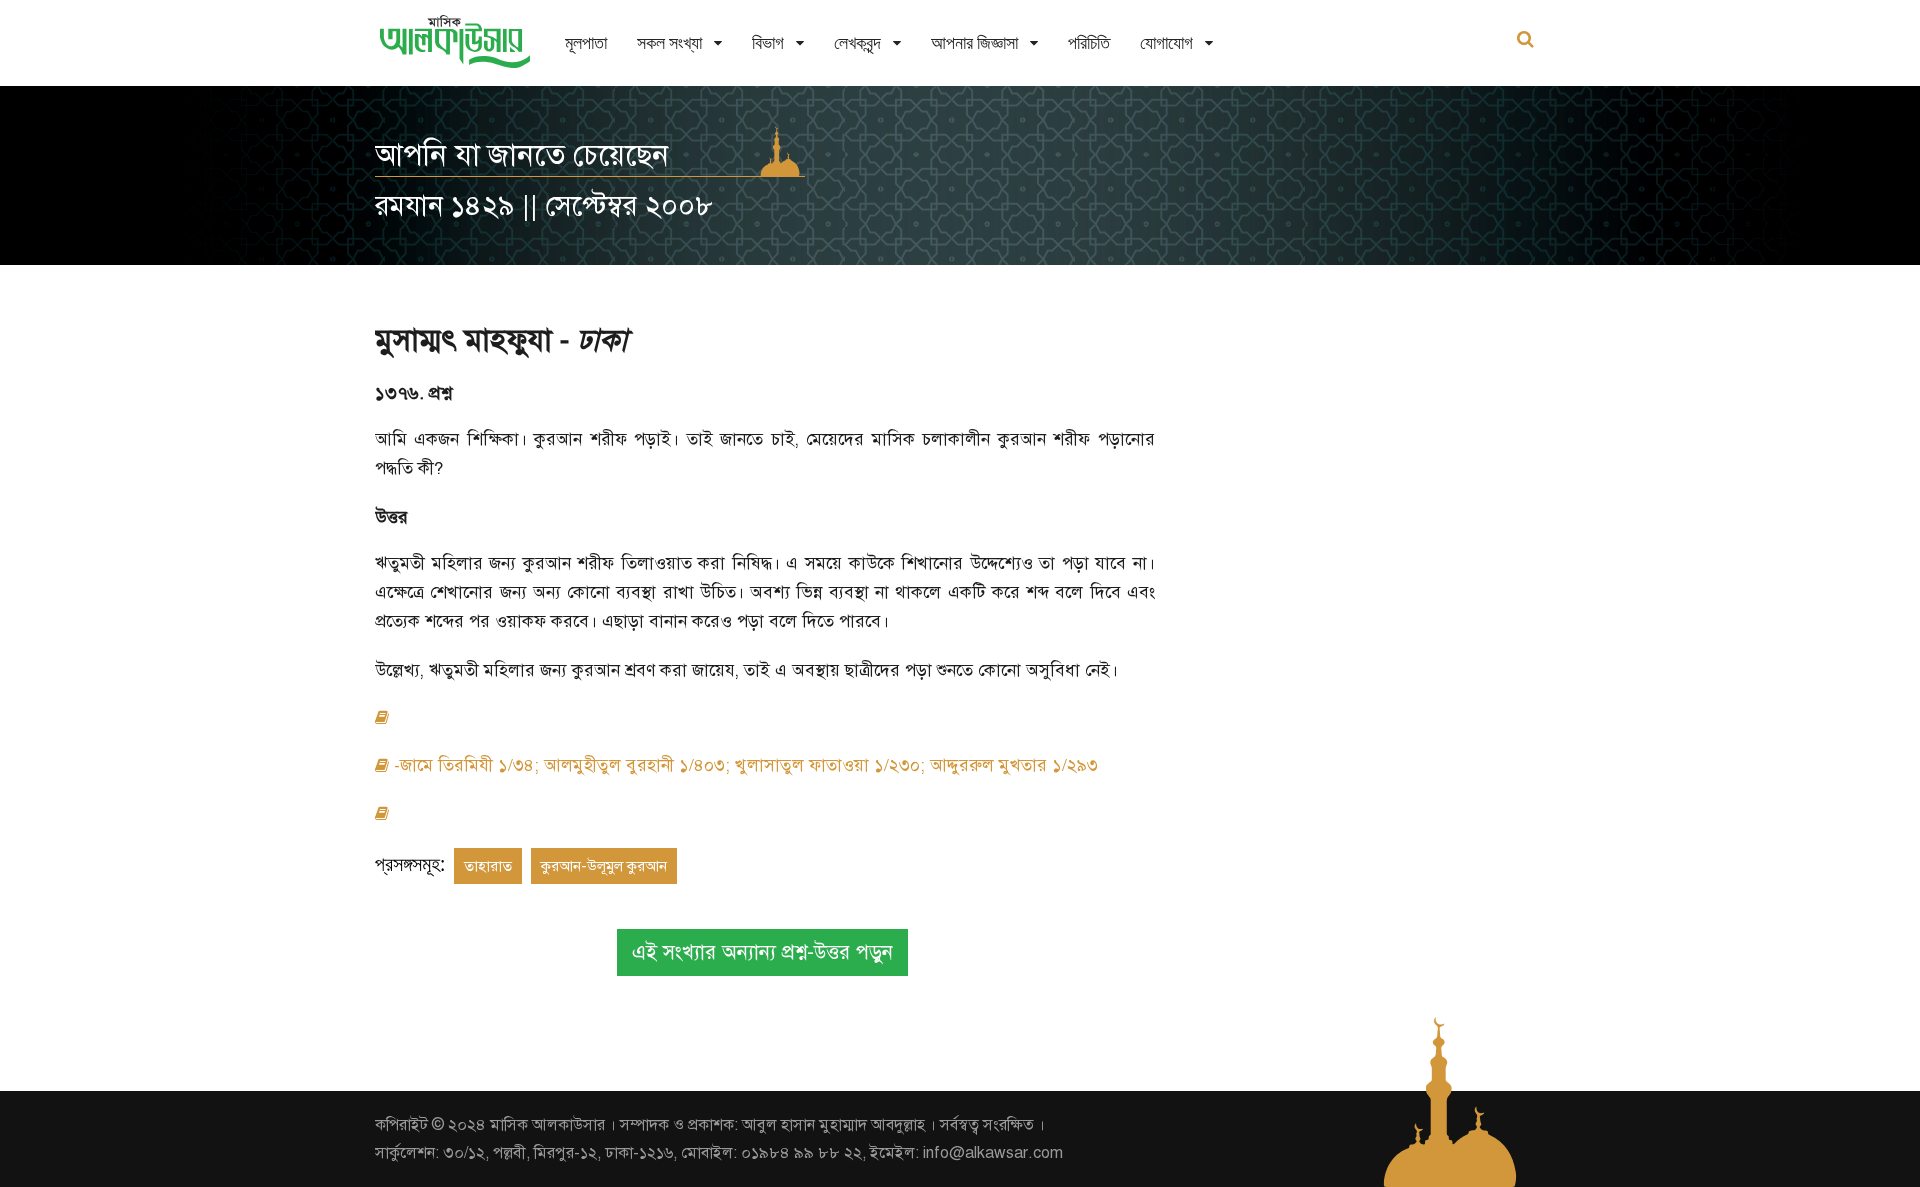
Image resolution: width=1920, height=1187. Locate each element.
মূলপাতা (586, 42)
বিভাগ (768, 42)
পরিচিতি (1089, 42)
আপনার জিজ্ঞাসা (974, 42)
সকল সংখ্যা (669, 42)
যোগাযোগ (1166, 42)
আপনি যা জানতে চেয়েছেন (522, 155)
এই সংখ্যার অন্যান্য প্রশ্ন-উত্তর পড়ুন (762, 952)
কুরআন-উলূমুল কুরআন (604, 866)
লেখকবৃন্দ (857, 42)
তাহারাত (488, 866)
